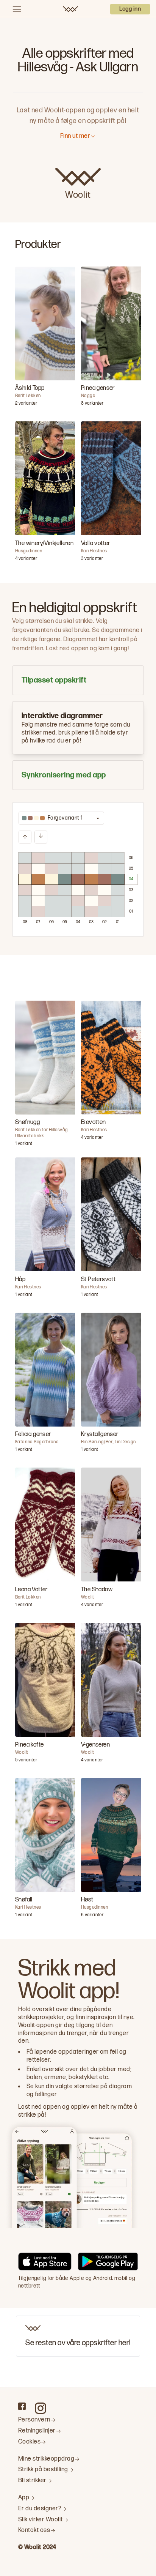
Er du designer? (40, 2509)
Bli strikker (32, 2481)
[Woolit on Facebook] (22, 2406)
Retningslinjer (37, 2431)
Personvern (34, 2420)
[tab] (78, 680)
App (24, 2498)
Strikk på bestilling (43, 2470)
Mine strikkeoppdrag (46, 2459)
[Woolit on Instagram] (41, 2408)
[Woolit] (70, 9)
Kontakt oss (34, 2530)
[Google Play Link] (108, 2263)
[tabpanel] (78, 869)
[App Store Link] (45, 2263)
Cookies (29, 2442)
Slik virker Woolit (41, 2520)
